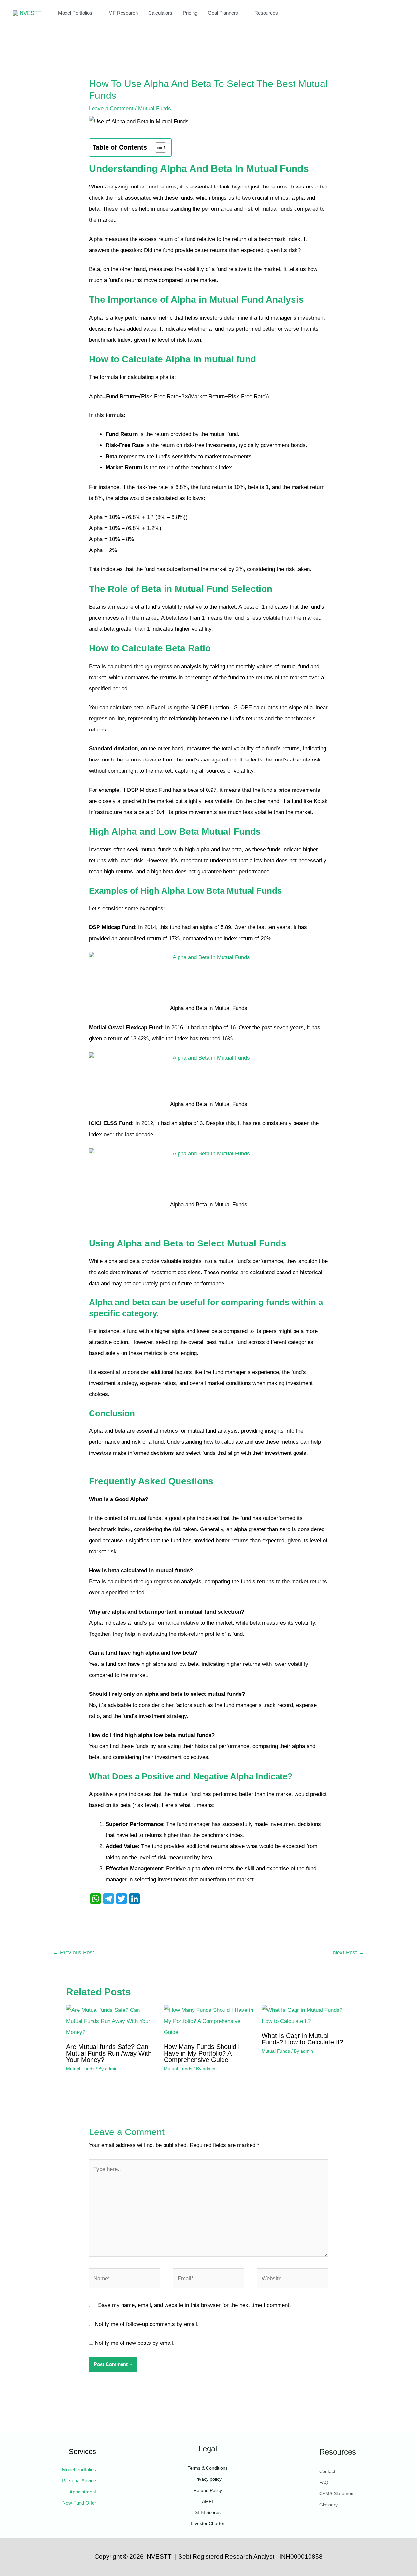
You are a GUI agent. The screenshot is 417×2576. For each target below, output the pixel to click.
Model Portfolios (75, 13)
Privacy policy (208, 2479)
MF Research (123, 13)
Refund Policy (208, 2490)
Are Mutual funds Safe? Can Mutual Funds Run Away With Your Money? (109, 2053)
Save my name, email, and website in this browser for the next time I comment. (194, 2305)
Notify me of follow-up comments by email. (147, 2324)
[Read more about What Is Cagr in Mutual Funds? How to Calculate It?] (306, 2016)
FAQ (324, 2482)
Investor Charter (208, 2523)
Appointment (83, 2492)
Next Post (349, 1953)
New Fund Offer (79, 2503)
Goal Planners (223, 13)
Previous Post (73, 1953)
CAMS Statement (337, 2493)
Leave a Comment (111, 108)
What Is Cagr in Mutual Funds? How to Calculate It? (302, 2039)
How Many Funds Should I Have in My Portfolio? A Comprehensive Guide (202, 2053)
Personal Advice (79, 2481)
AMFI (208, 2501)
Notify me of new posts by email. (135, 2343)
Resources (266, 13)
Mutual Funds (155, 108)
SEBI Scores (208, 2512)
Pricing (190, 13)
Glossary (328, 2505)
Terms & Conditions (208, 2468)
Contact (327, 2471)
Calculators (160, 13)
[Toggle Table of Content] (158, 147)
